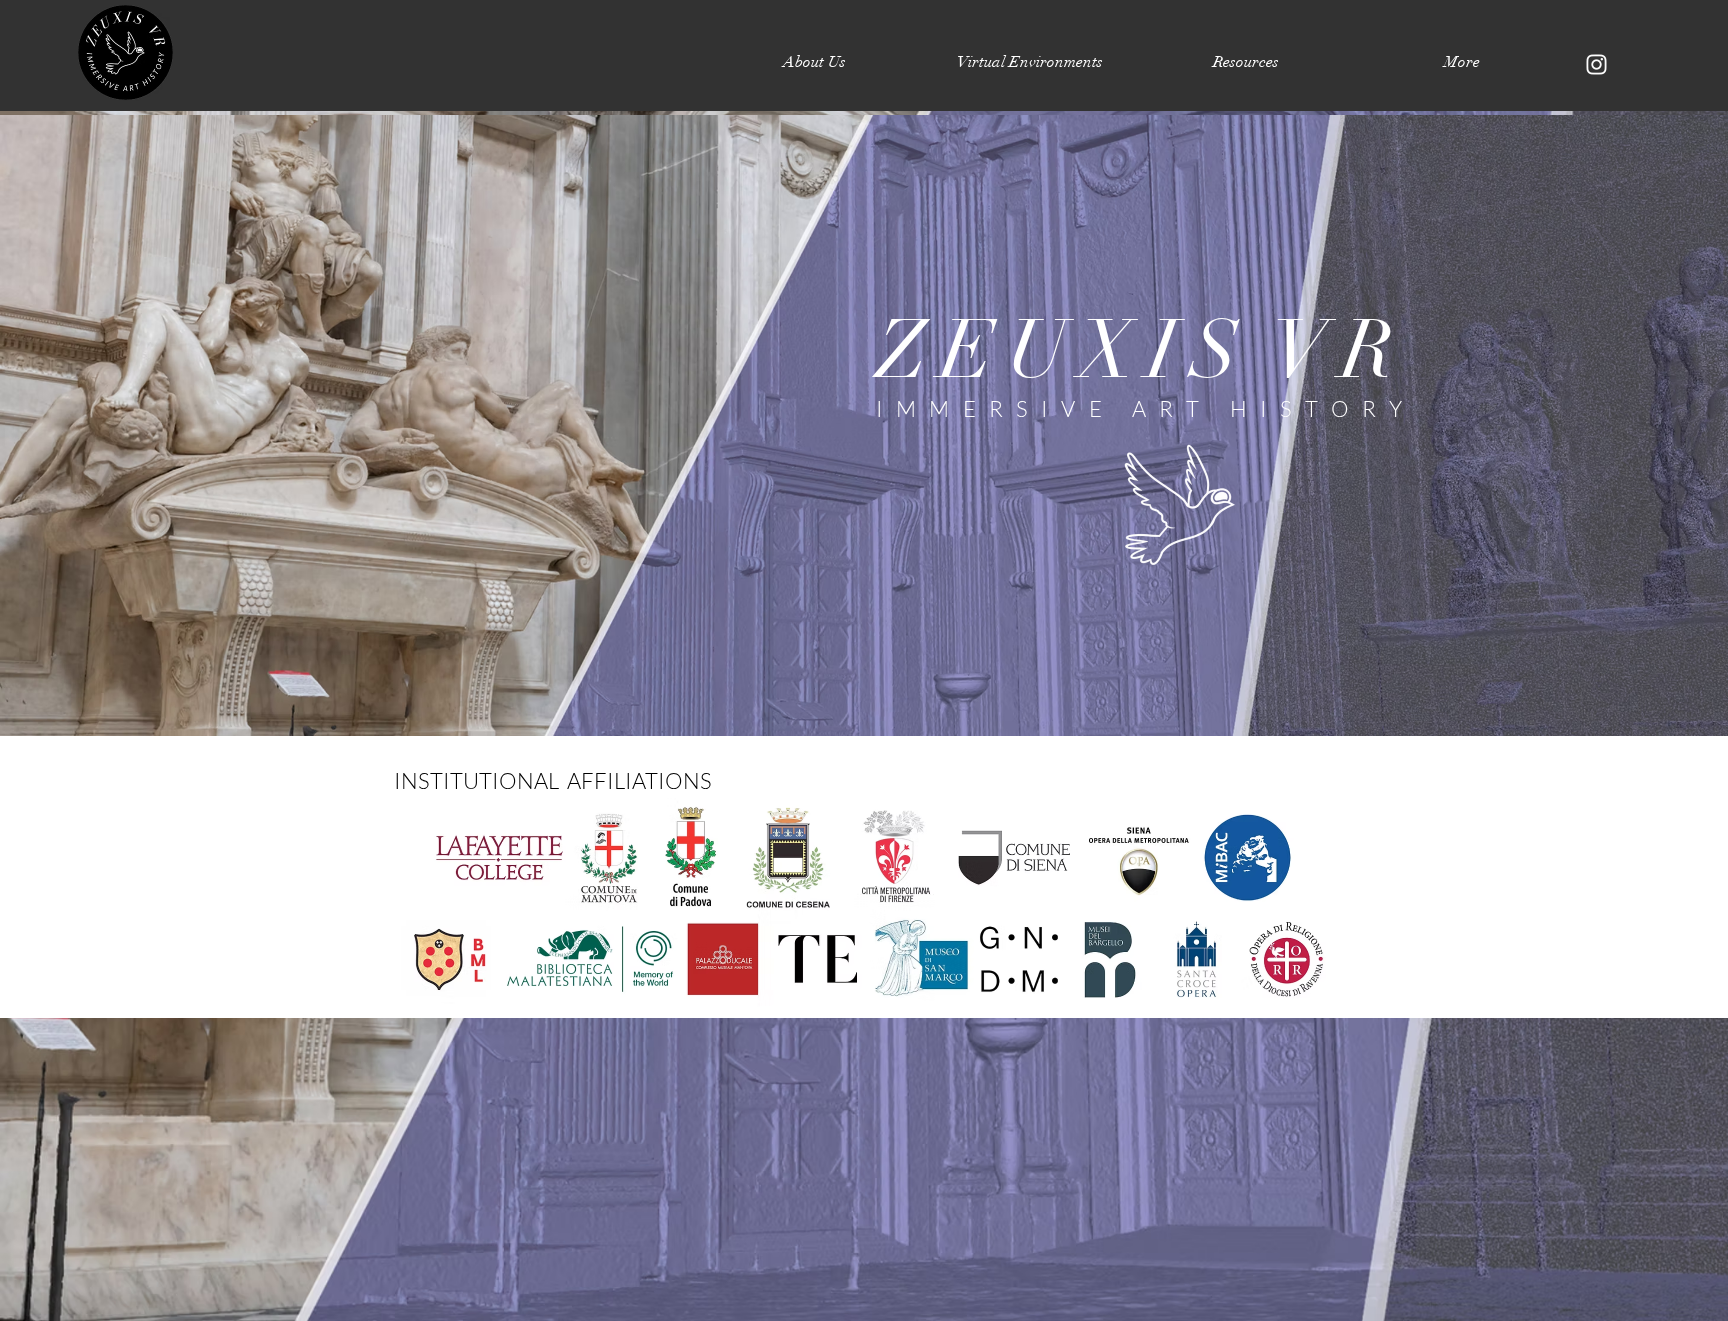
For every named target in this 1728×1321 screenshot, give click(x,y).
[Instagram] (1596, 64)
